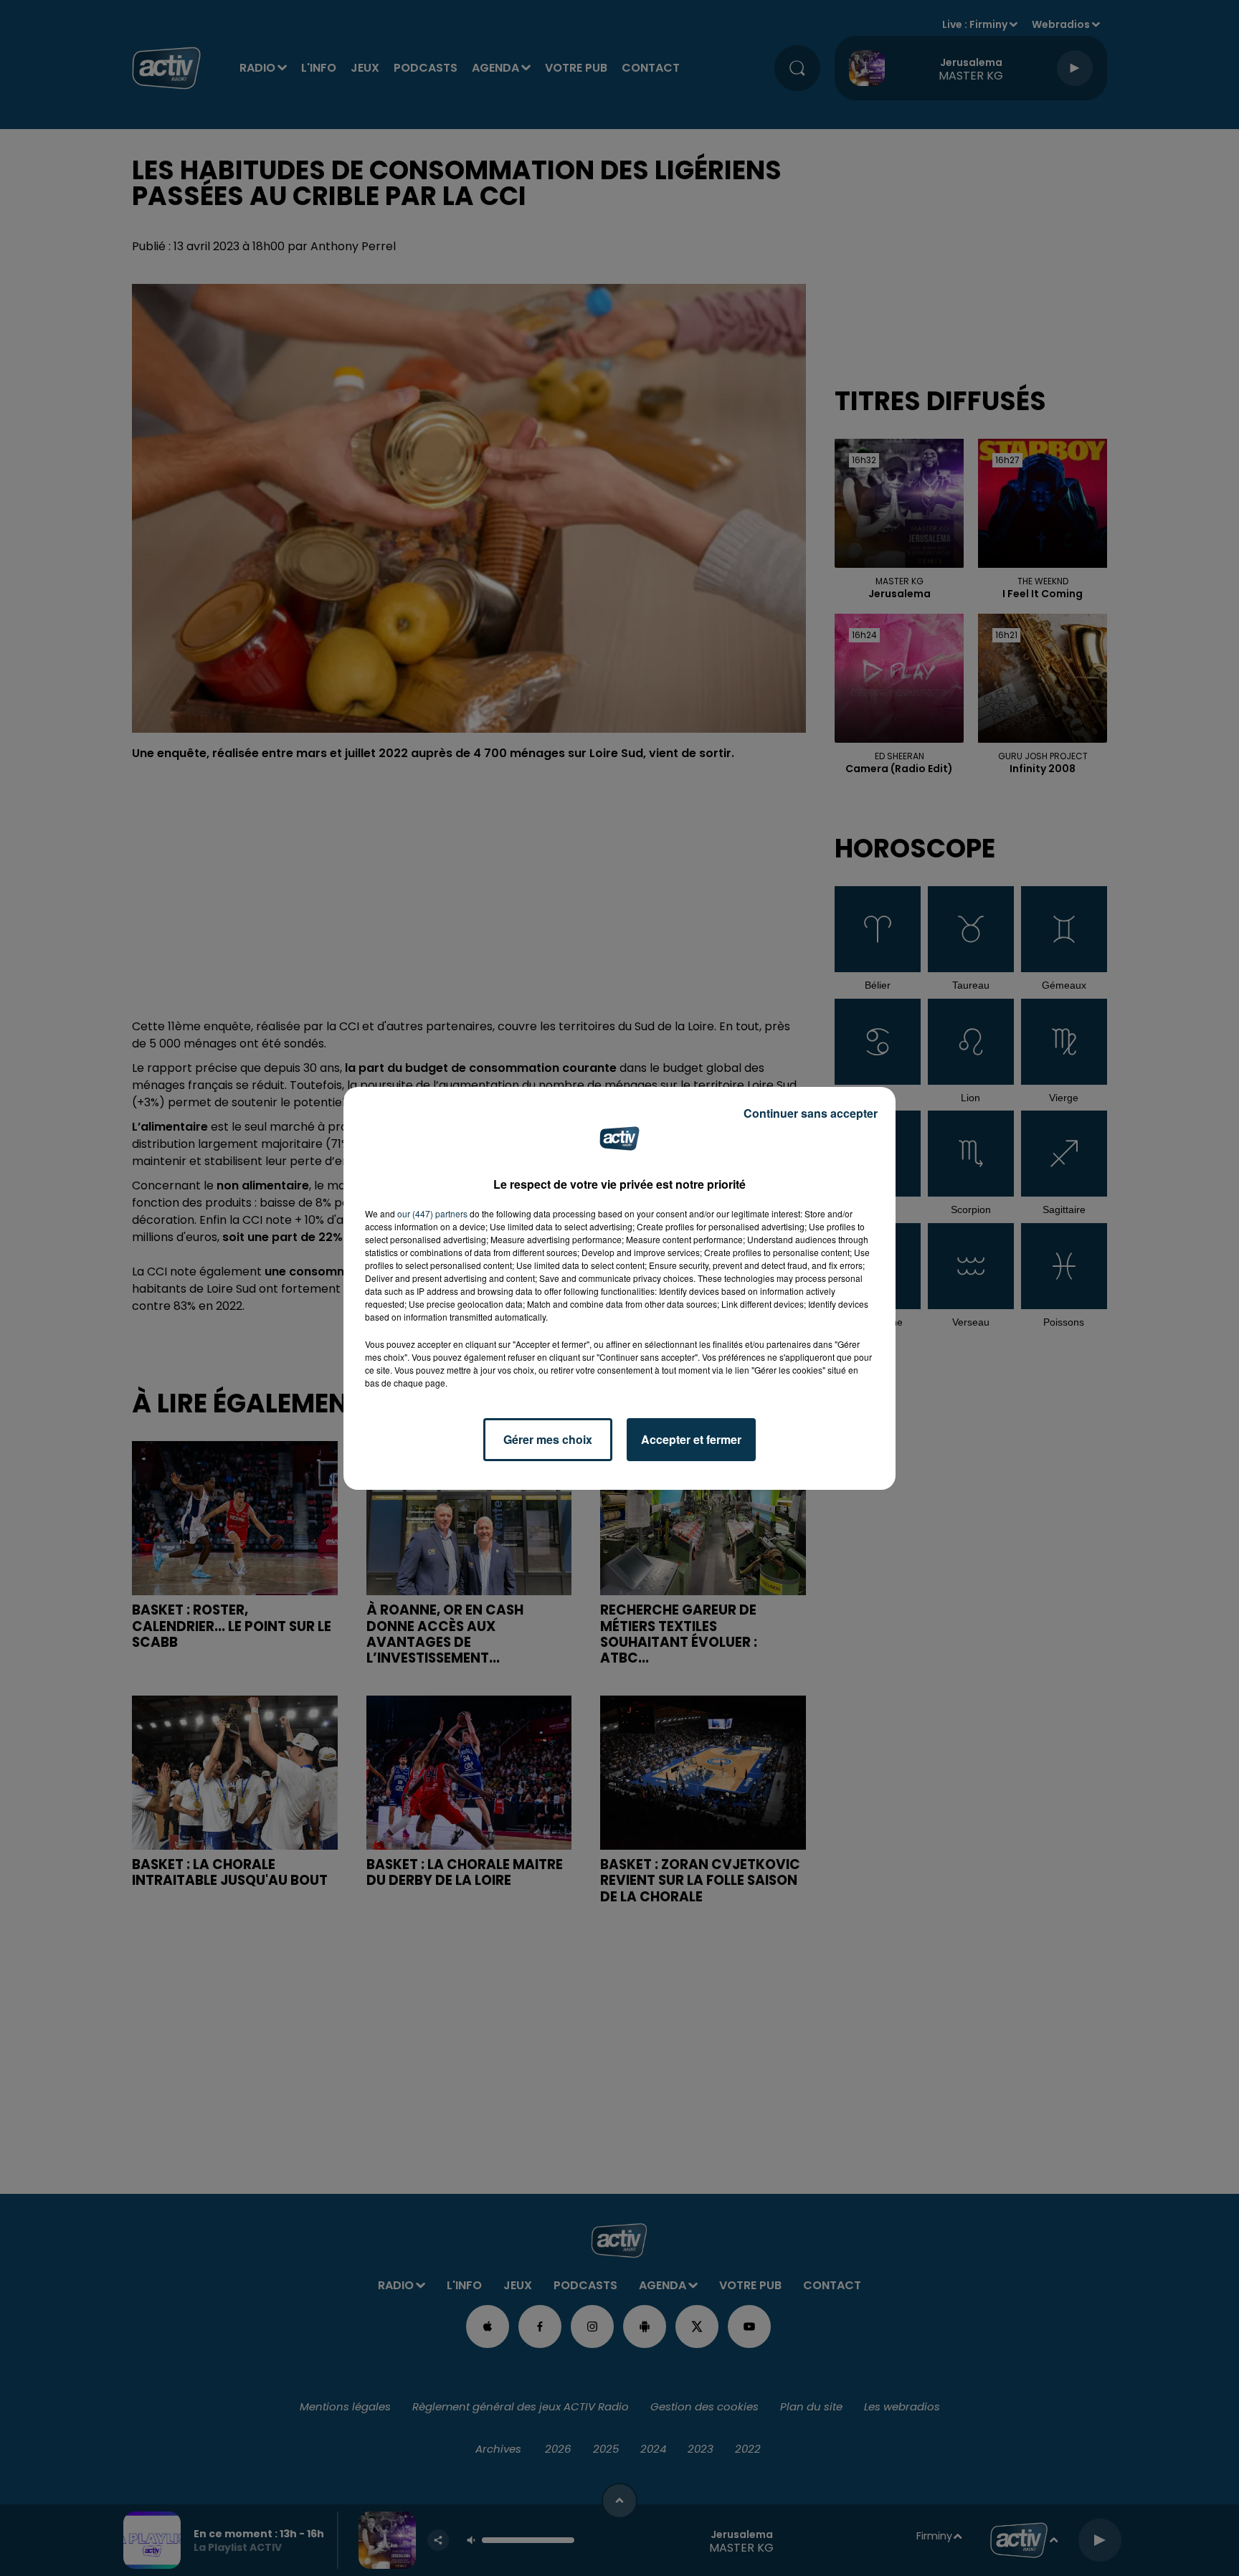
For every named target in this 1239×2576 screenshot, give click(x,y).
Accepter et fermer (691, 1439)
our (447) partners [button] (432, 1213)
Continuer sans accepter (811, 1113)
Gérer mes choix (548, 1439)
